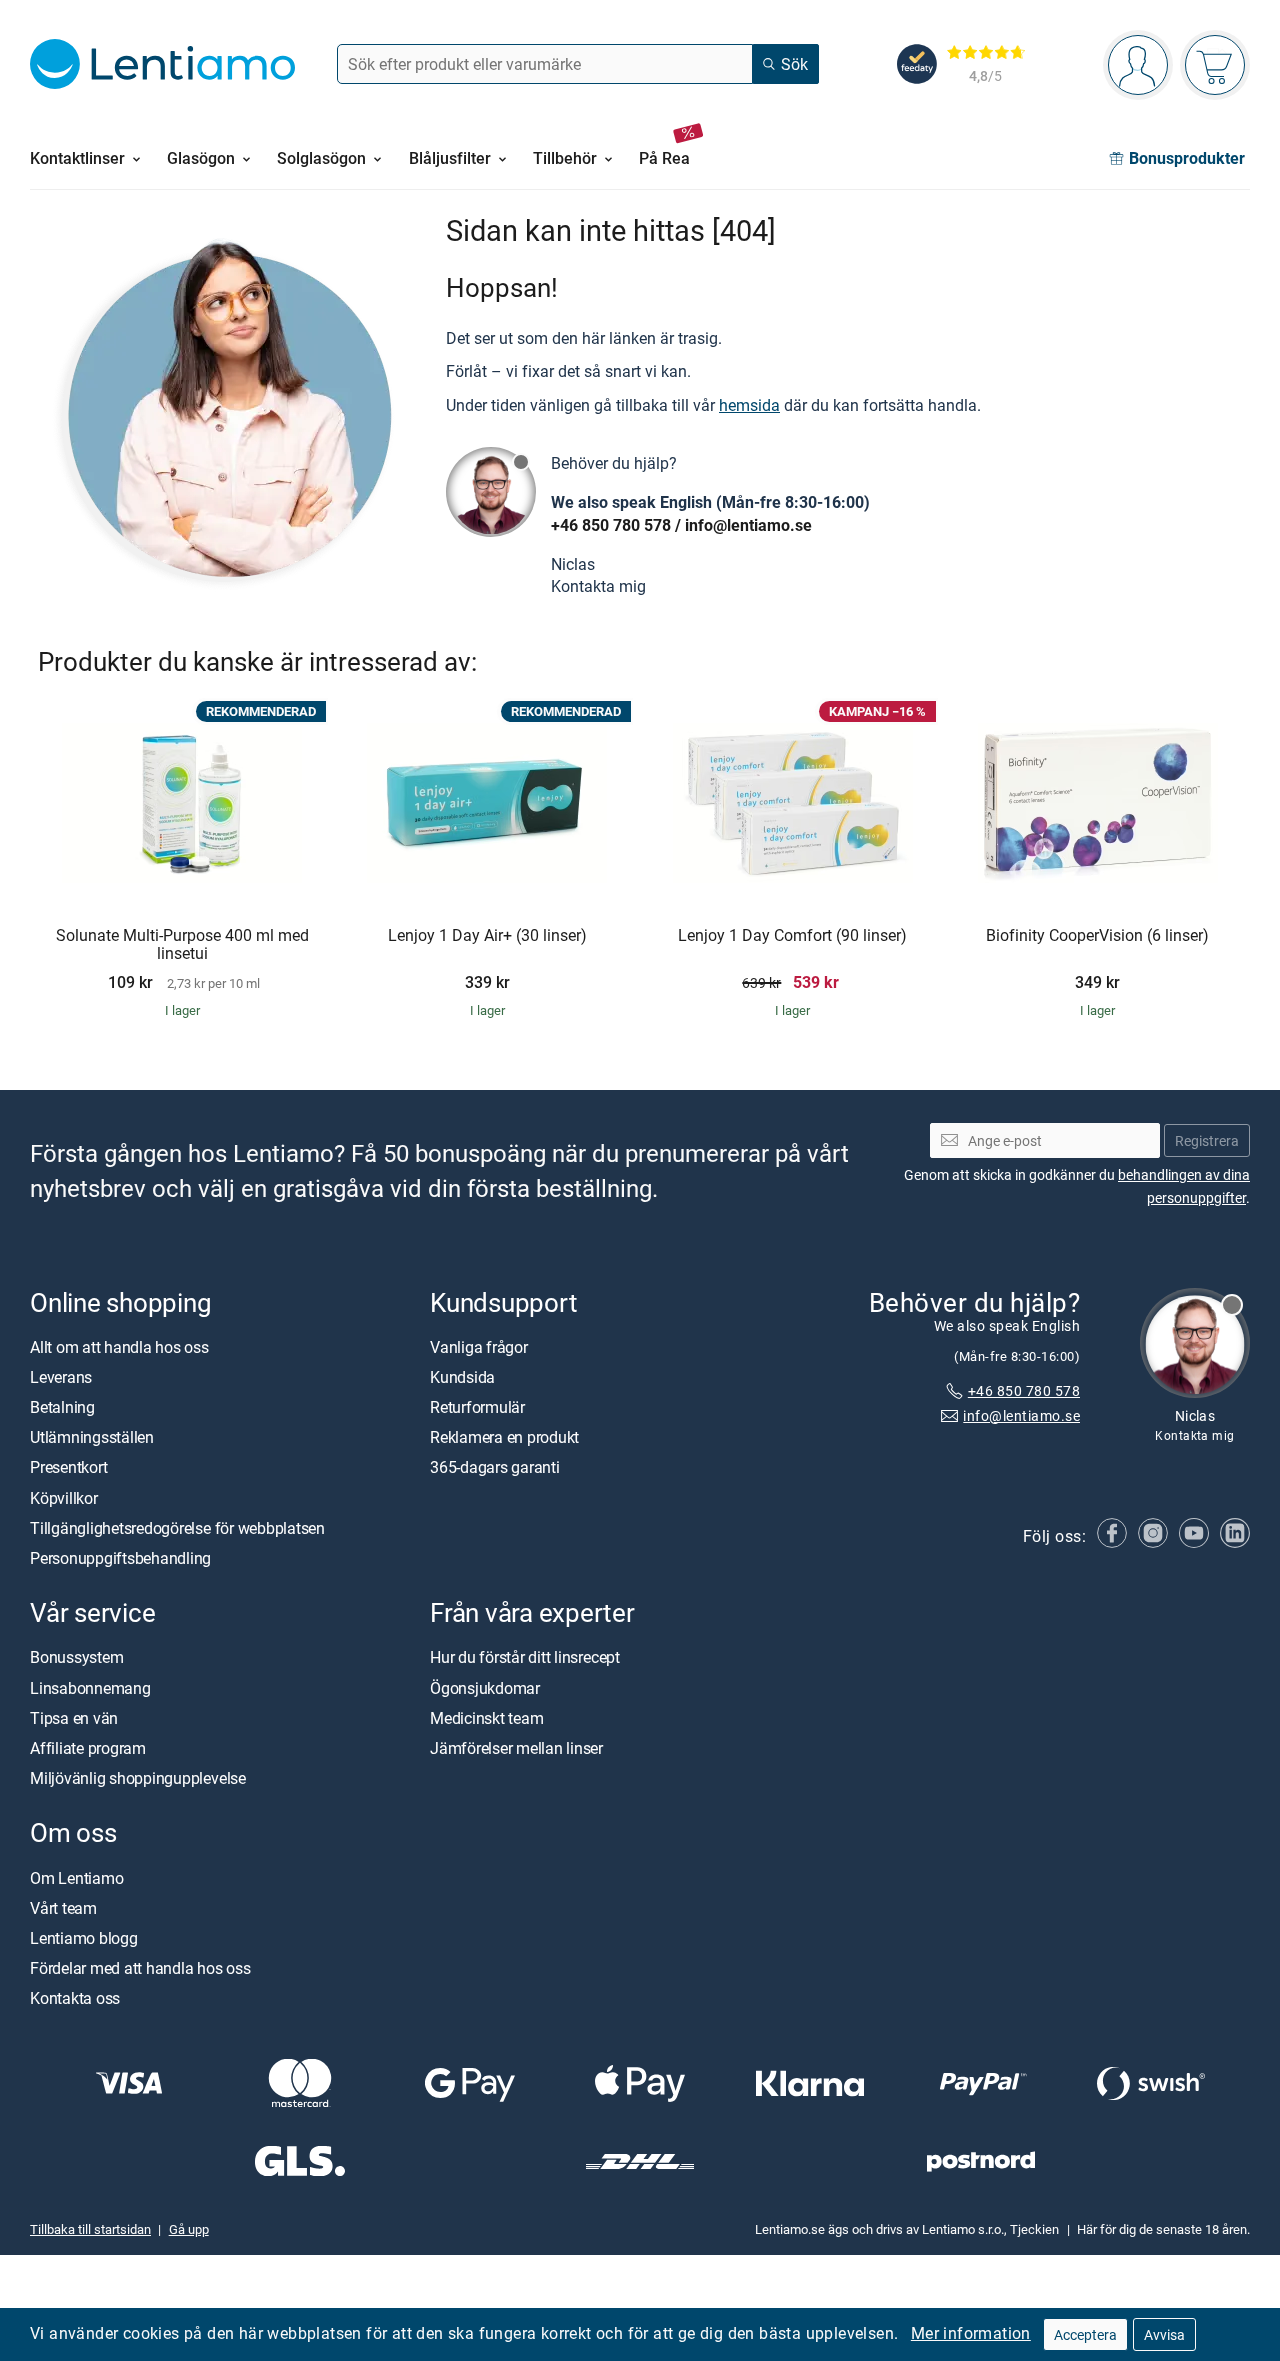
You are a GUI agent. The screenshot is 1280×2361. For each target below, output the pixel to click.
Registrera (1207, 1140)
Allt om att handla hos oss (119, 1347)
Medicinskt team (486, 1718)
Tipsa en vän (74, 1718)
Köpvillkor (64, 1498)
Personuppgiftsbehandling (120, 1558)
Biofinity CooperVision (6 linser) (1097, 936)
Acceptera (1085, 2334)
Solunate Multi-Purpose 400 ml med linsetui (182, 944)
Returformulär (477, 1407)
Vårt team (63, 1908)
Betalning (62, 1407)
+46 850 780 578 (611, 525)
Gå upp (189, 2229)
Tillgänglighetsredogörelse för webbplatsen (177, 1528)
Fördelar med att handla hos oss (140, 1968)
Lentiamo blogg (84, 1938)
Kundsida (462, 1377)
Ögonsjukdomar (485, 1688)
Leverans (61, 1377)
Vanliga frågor (479, 1347)
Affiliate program (88, 1748)
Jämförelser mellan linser (516, 1748)
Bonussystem (76, 1657)
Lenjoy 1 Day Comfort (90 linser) (792, 936)
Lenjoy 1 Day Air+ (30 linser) (487, 936)
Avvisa (1164, 2334)
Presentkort (68, 1468)
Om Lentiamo (76, 1878)
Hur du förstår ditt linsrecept (525, 1657)
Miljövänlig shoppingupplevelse (138, 1778)
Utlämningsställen (92, 1437)
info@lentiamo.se (748, 525)
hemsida (749, 405)
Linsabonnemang (90, 1688)
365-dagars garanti (495, 1468)
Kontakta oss (75, 1998)
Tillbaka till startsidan (90, 2229)
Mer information (971, 2333)
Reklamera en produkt (504, 1437)
